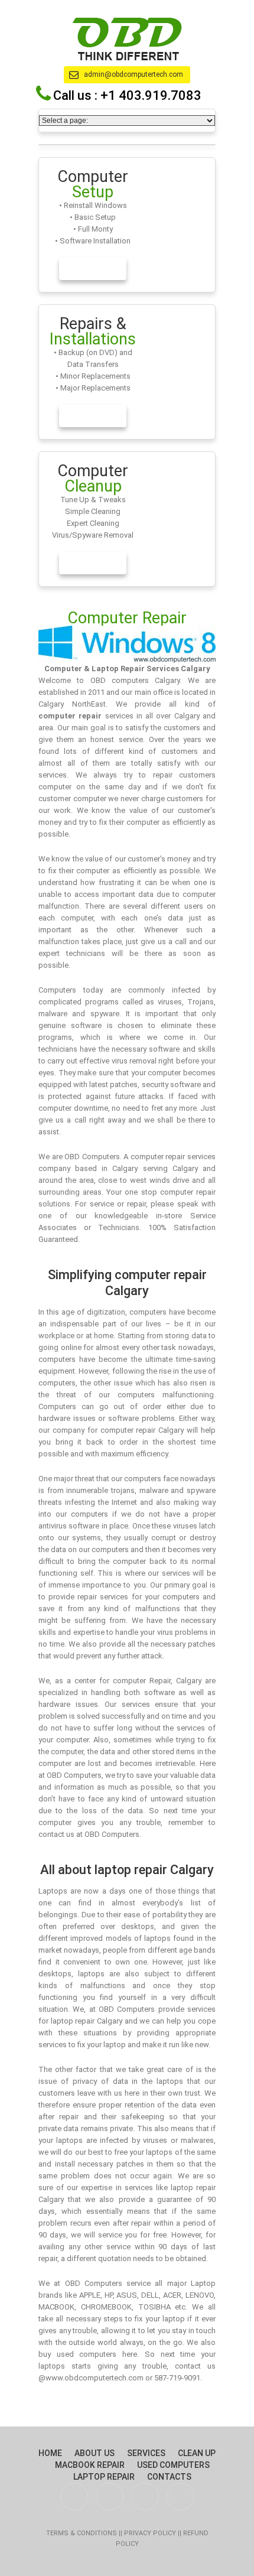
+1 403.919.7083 (151, 95)
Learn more (93, 269)
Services (146, 2453)
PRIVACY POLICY (151, 2533)
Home (50, 2453)
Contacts (169, 2477)
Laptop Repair (104, 2477)
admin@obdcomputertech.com (133, 74)
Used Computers (173, 2465)
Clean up (197, 2453)
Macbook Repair (90, 2465)
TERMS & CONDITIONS (82, 2533)
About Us (95, 2453)
